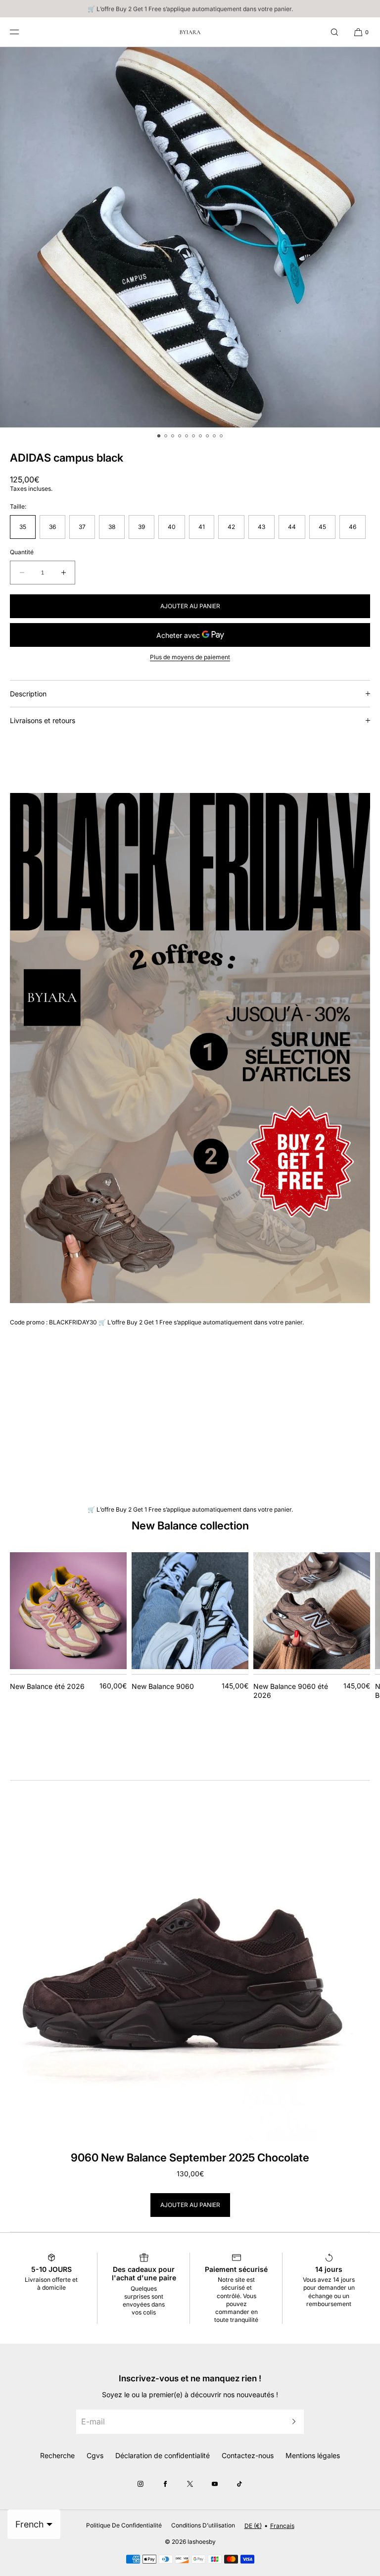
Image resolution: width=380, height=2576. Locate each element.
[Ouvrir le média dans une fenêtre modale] (190, 237)
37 (82, 527)
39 (142, 527)
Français (282, 2526)
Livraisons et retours (43, 720)
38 (112, 527)
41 (202, 527)
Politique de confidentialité (124, 2525)
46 (353, 527)
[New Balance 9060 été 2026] (312, 1611)
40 (172, 527)
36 (52, 527)
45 (322, 527)
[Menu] (22, 32)
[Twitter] (190, 2484)
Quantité (22, 552)
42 (231, 527)
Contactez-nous (248, 2455)
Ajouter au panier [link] (190, 2205)
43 (261, 527)
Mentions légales (313, 2455)
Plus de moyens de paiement (190, 657)
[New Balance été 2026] (68, 1611)
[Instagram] (141, 2484)
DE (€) (253, 2526)
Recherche (57, 2455)
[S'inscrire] (291, 2422)
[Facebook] (165, 2484)
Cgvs (95, 2455)
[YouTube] (215, 2484)
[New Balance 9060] (190, 1611)
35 (23, 527)
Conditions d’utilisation (203, 2525)
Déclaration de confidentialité (163, 2455)
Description (28, 694)
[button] (334, 32)
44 (292, 527)
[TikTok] (239, 2484)
